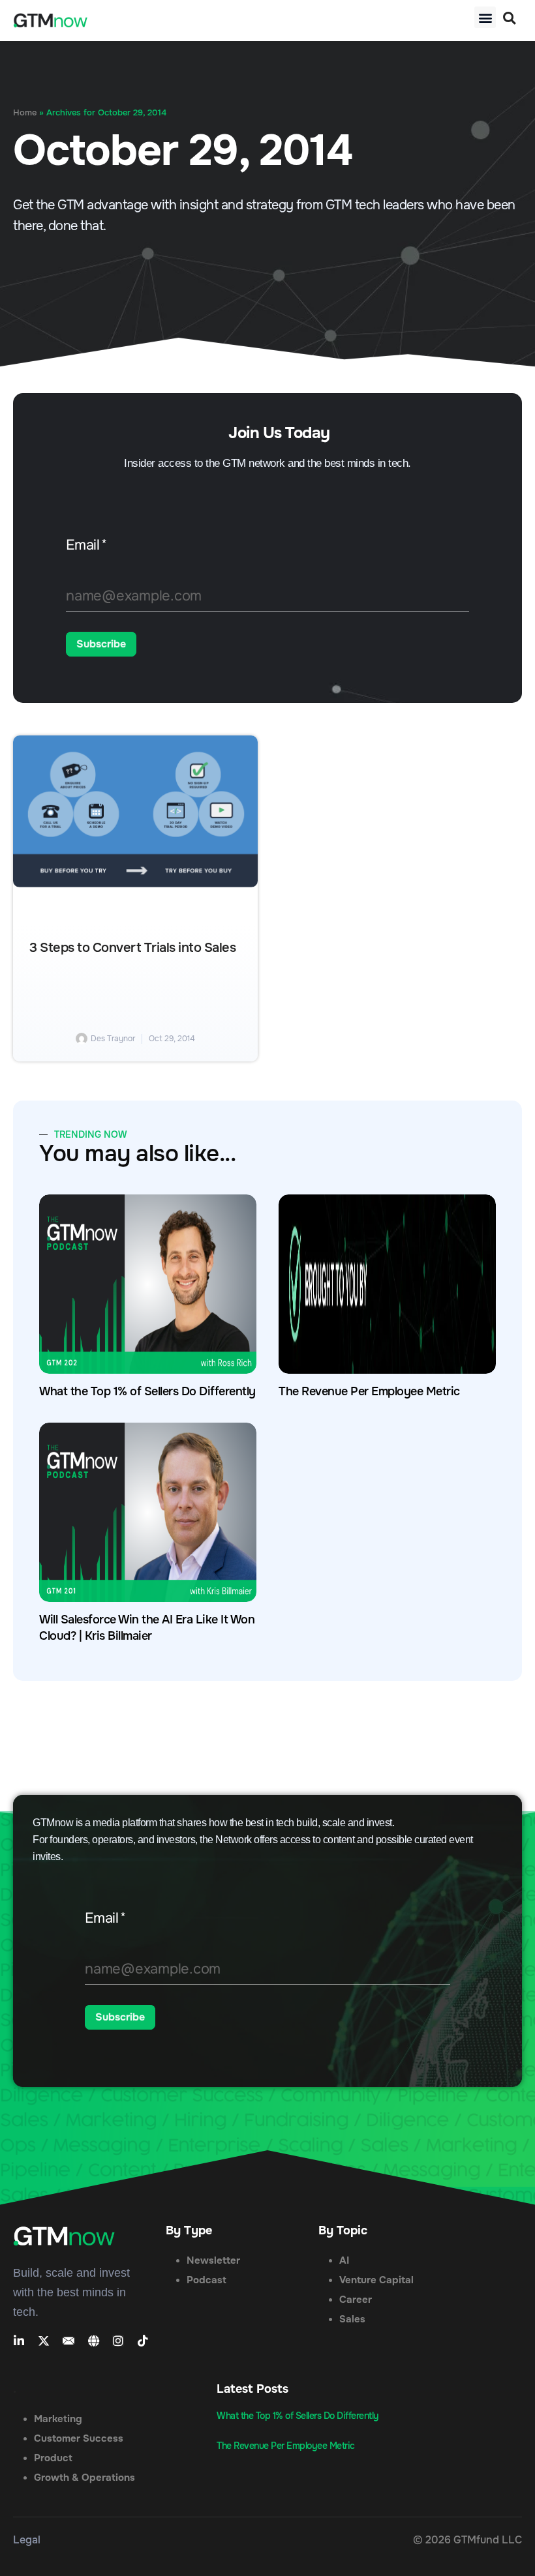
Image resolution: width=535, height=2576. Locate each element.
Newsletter (213, 2260)
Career (356, 2300)
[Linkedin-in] (19, 2341)
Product (53, 2458)
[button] (485, 17)
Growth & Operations (84, 2478)
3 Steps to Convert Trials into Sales (132, 948)
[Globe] (93, 2341)
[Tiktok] (143, 2341)
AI (344, 2260)
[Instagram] (118, 2341)
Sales (352, 2319)
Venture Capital (376, 2280)
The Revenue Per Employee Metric (369, 1391)
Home (25, 113)
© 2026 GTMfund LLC (467, 2540)
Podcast (206, 2280)
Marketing (58, 2419)
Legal (27, 2540)
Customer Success (79, 2438)
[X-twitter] (44, 2341)
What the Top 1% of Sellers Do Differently (147, 1391)
